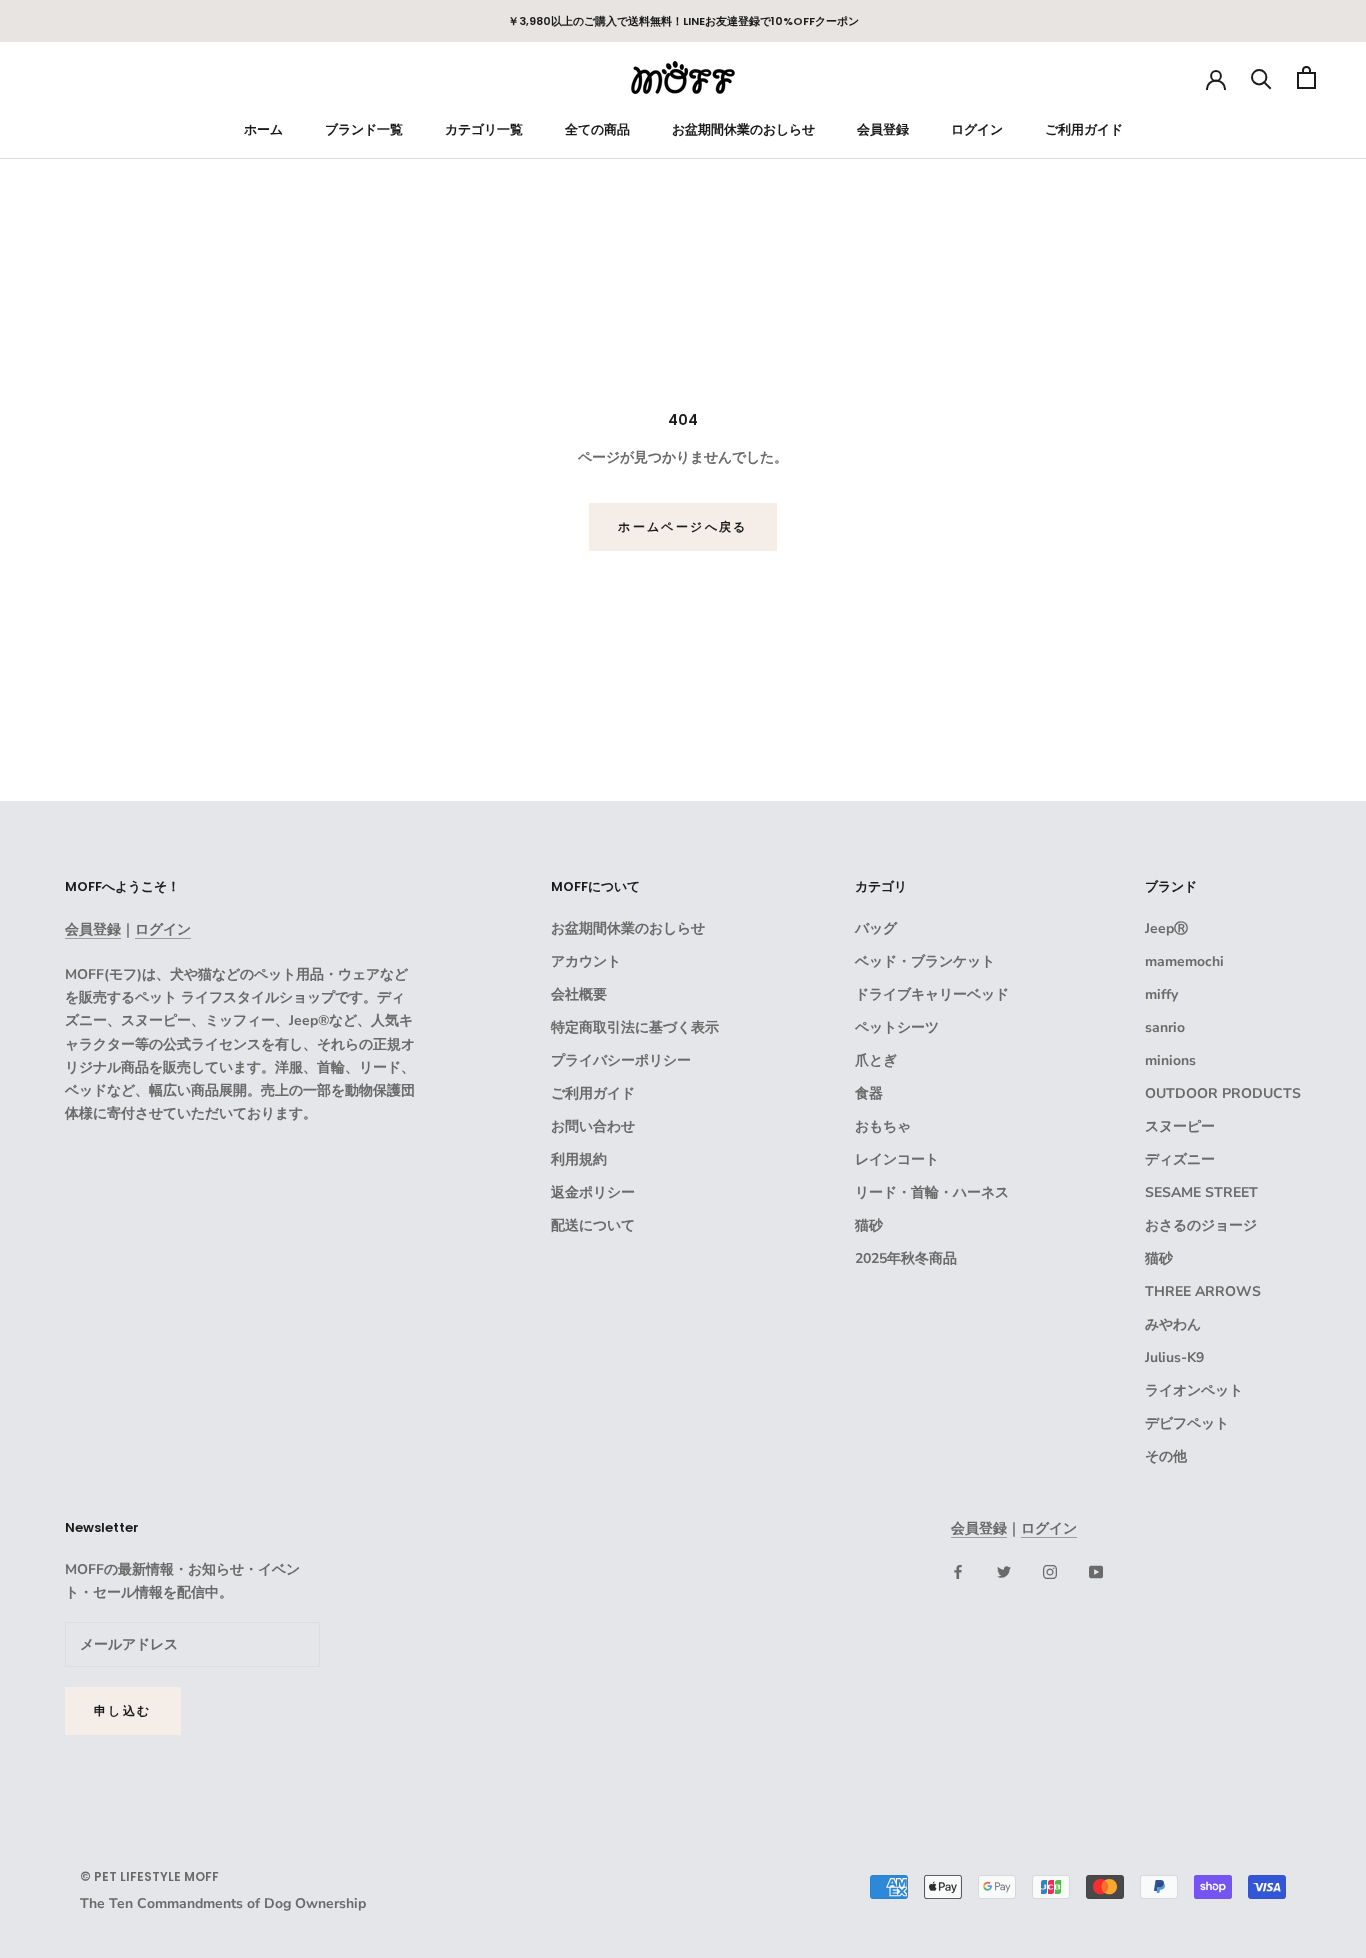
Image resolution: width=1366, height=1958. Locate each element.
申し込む (123, 1710)
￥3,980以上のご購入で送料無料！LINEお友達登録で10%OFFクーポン (683, 21)
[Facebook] (958, 1571)
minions (1170, 1060)
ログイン (977, 129)
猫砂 (869, 1225)
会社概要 (579, 994)
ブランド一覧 (364, 129)
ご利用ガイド (1084, 129)
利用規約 (579, 1159)
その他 (1166, 1456)
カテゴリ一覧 (484, 129)
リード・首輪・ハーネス (932, 1192)
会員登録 (883, 129)
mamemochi (1184, 961)
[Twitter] (1004, 1571)
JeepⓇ (1166, 928)
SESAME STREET (1201, 1192)
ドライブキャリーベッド (932, 994)
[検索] (1261, 77)
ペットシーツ (897, 1027)
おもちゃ (883, 1126)
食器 (869, 1093)
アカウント (586, 961)
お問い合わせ (593, 1126)
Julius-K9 (1174, 1357)
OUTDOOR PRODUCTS (1223, 1093)
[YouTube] (1096, 1571)
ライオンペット (1194, 1390)
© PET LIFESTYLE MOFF (149, 1876)
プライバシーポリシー (621, 1060)
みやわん (1173, 1324)
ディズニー (1180, 1159)
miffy (1161, 994)
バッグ (876, 928)
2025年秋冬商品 (906, 1258)
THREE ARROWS (1203, 1291)
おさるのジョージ (1201, 1225)
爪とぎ (876, 1060)
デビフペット (1187, 1423)
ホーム (263, 129)
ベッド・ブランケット (925, 961)
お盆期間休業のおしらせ (743, 129)
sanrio (1165, 1027)
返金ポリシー (593, 1192)
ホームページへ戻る (683, 526)
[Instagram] (1050, 1571)
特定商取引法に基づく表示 (635, 1027)
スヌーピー (1180, 1126)
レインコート (897, 1159)
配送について (593, 1225)
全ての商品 (597, 129)
